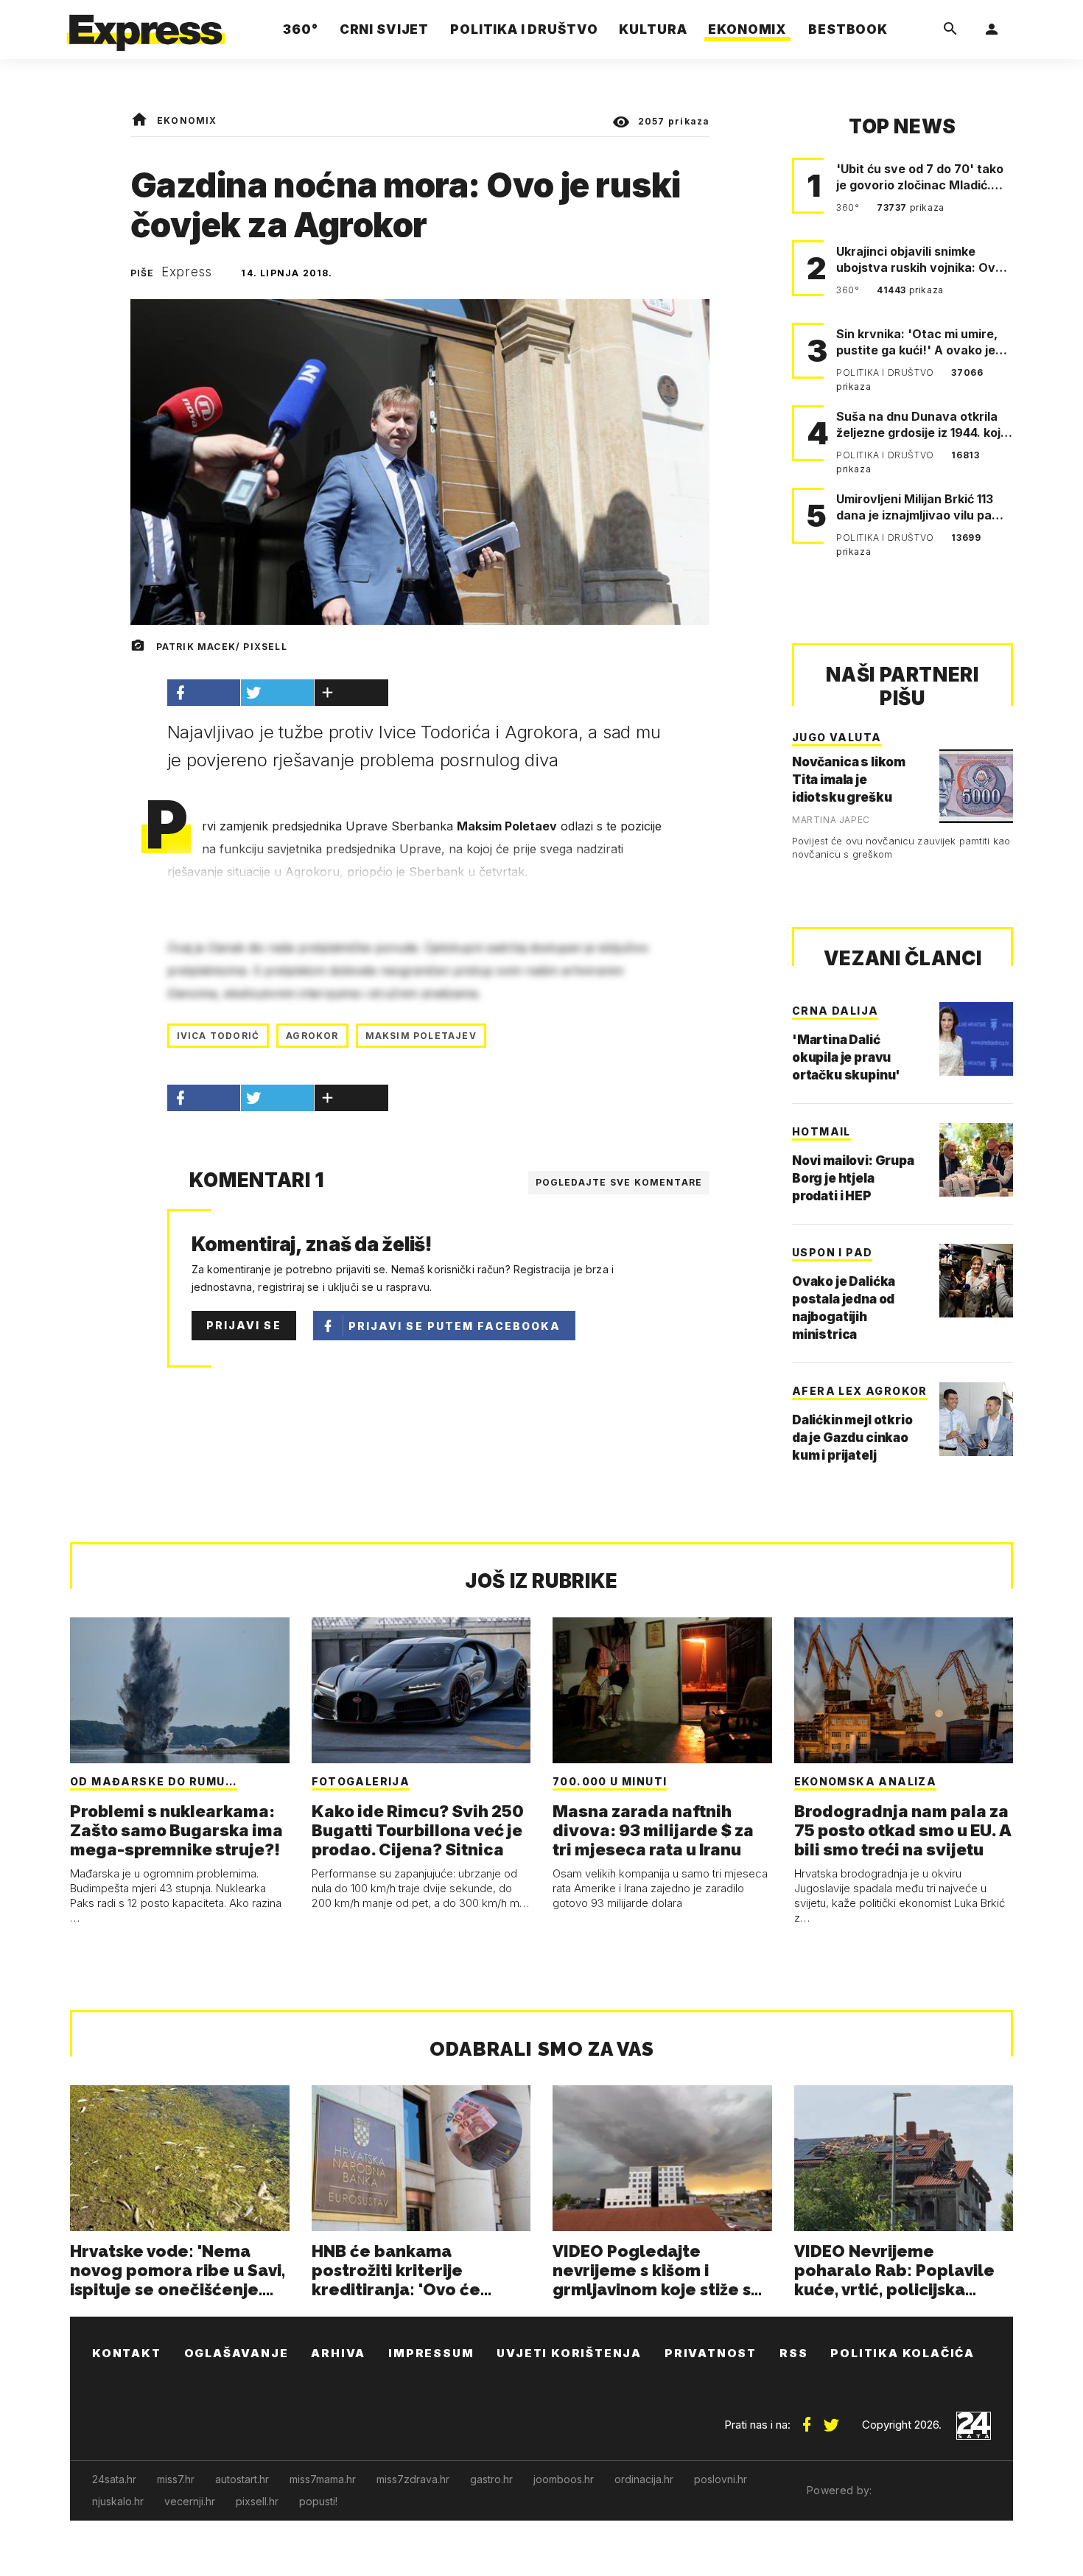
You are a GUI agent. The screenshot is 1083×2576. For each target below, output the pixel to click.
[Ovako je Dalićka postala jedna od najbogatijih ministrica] (976, 1281)
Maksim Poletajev (421, 1036)
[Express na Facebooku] (807, 2419)
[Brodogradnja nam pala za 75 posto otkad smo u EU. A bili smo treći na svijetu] (904, 1690)
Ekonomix (187, 120)
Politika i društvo (886, 372)
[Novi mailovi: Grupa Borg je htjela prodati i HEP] (976, 1160)
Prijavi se (244, 1325)
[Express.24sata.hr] (146, 25)
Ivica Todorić (218, 1036)
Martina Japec (831, 820)
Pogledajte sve (619, 1182)
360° (849, 207)
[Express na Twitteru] (831, 2419)
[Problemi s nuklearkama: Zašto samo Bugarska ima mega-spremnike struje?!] (180, 1690)
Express (187, 272)
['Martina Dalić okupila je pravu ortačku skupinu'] (976, 1039)
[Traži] (950, 29)
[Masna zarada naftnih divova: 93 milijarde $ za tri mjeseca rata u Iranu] (662, 1690)
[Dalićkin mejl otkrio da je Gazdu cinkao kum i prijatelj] (976, 1419)
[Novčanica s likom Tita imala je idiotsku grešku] (976, 786)
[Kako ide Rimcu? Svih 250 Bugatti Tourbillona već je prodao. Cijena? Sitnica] (421, 1690)
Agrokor (312, 1036)
